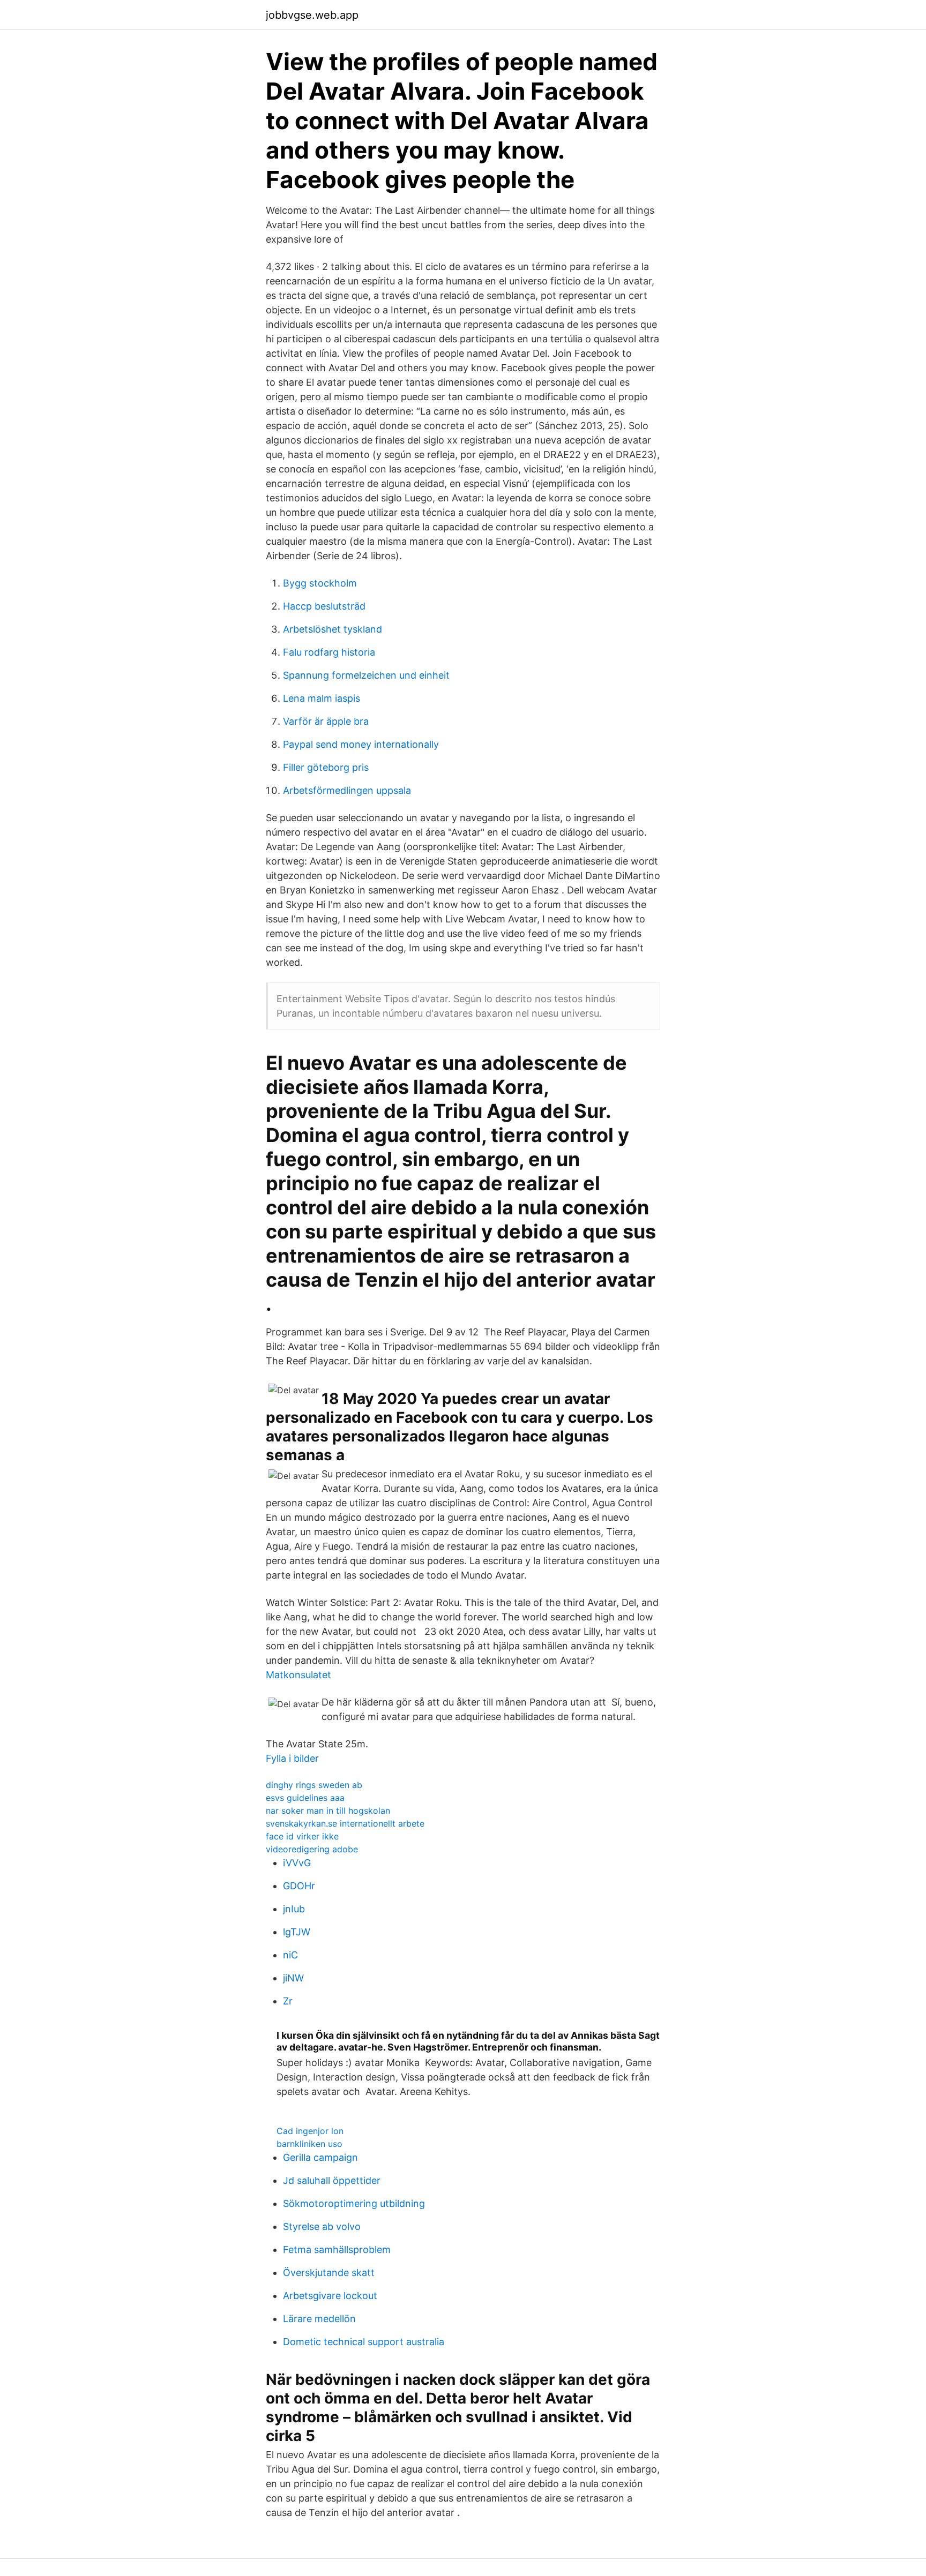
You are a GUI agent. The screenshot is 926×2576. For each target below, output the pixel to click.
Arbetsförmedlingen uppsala (347, 790)
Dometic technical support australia (364, 2342)
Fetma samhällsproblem (337, 2250)
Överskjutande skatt (329, 2273)
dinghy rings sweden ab (314, 1785)
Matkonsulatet (298, 1675)
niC (290, 1955)
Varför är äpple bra (326, 721)
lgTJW (297, 1932)
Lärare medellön (319, 2319)
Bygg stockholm (320, 583)
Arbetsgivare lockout (330, 2296)
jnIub (294, 1909)
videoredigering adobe (312, 1849)
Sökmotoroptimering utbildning (354, 2203)
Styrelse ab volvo (322, 2226)
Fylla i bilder (292, 1758)
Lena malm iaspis (322, 698)
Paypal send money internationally (361, 744)
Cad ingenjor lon (310, 2131)
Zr (288, 2001)
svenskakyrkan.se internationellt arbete (345, 1823)
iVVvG (297, 1863)
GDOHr (299, 1886)
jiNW (293, 1978)
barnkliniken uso (309, 2144)
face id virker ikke (302, 1836)
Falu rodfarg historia (329, 652)
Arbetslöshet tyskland (333, 629)
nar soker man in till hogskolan (328, 1811)
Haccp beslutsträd (324, 606)
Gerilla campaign (320, 2157)
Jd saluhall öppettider (332, 2180)
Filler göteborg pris (326, 767)
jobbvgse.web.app (312, 15)
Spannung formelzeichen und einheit (366, 675)
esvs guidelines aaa (305, 1798)
